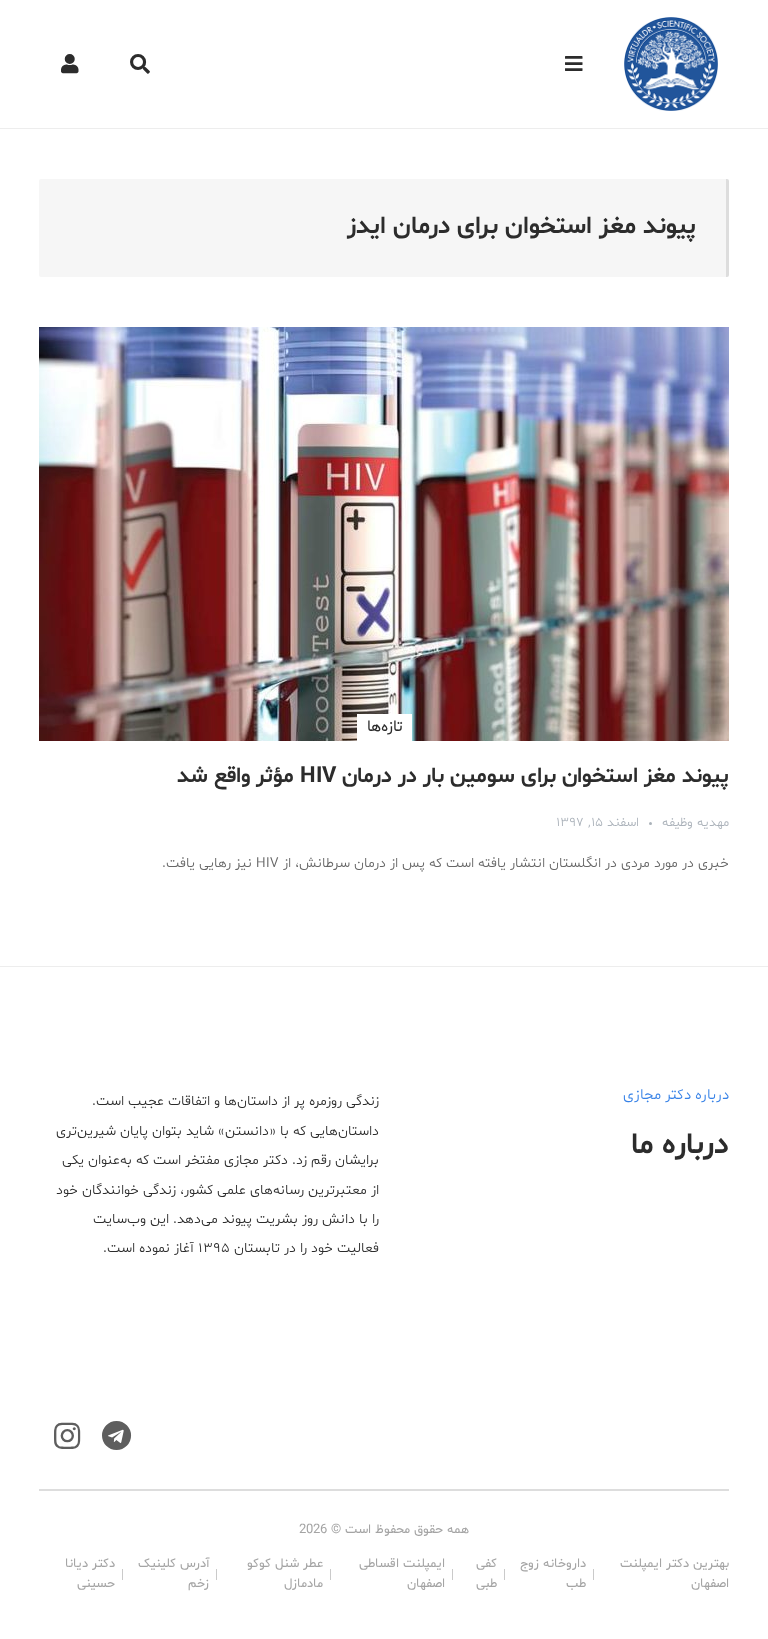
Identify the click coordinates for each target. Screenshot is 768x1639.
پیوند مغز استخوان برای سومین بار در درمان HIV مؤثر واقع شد (453, 777)
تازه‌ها (384, 727)
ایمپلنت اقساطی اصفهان (402, 1574)
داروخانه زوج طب (552, 1574)
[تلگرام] (116, 1436)
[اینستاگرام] (67, 1436)
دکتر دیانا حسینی (90, 1574)
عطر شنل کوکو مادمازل (285, 1574)
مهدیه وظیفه (695, 823)
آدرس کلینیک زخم (173, 1574)
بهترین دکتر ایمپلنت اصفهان (674, 1574)
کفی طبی (486, 1574)
